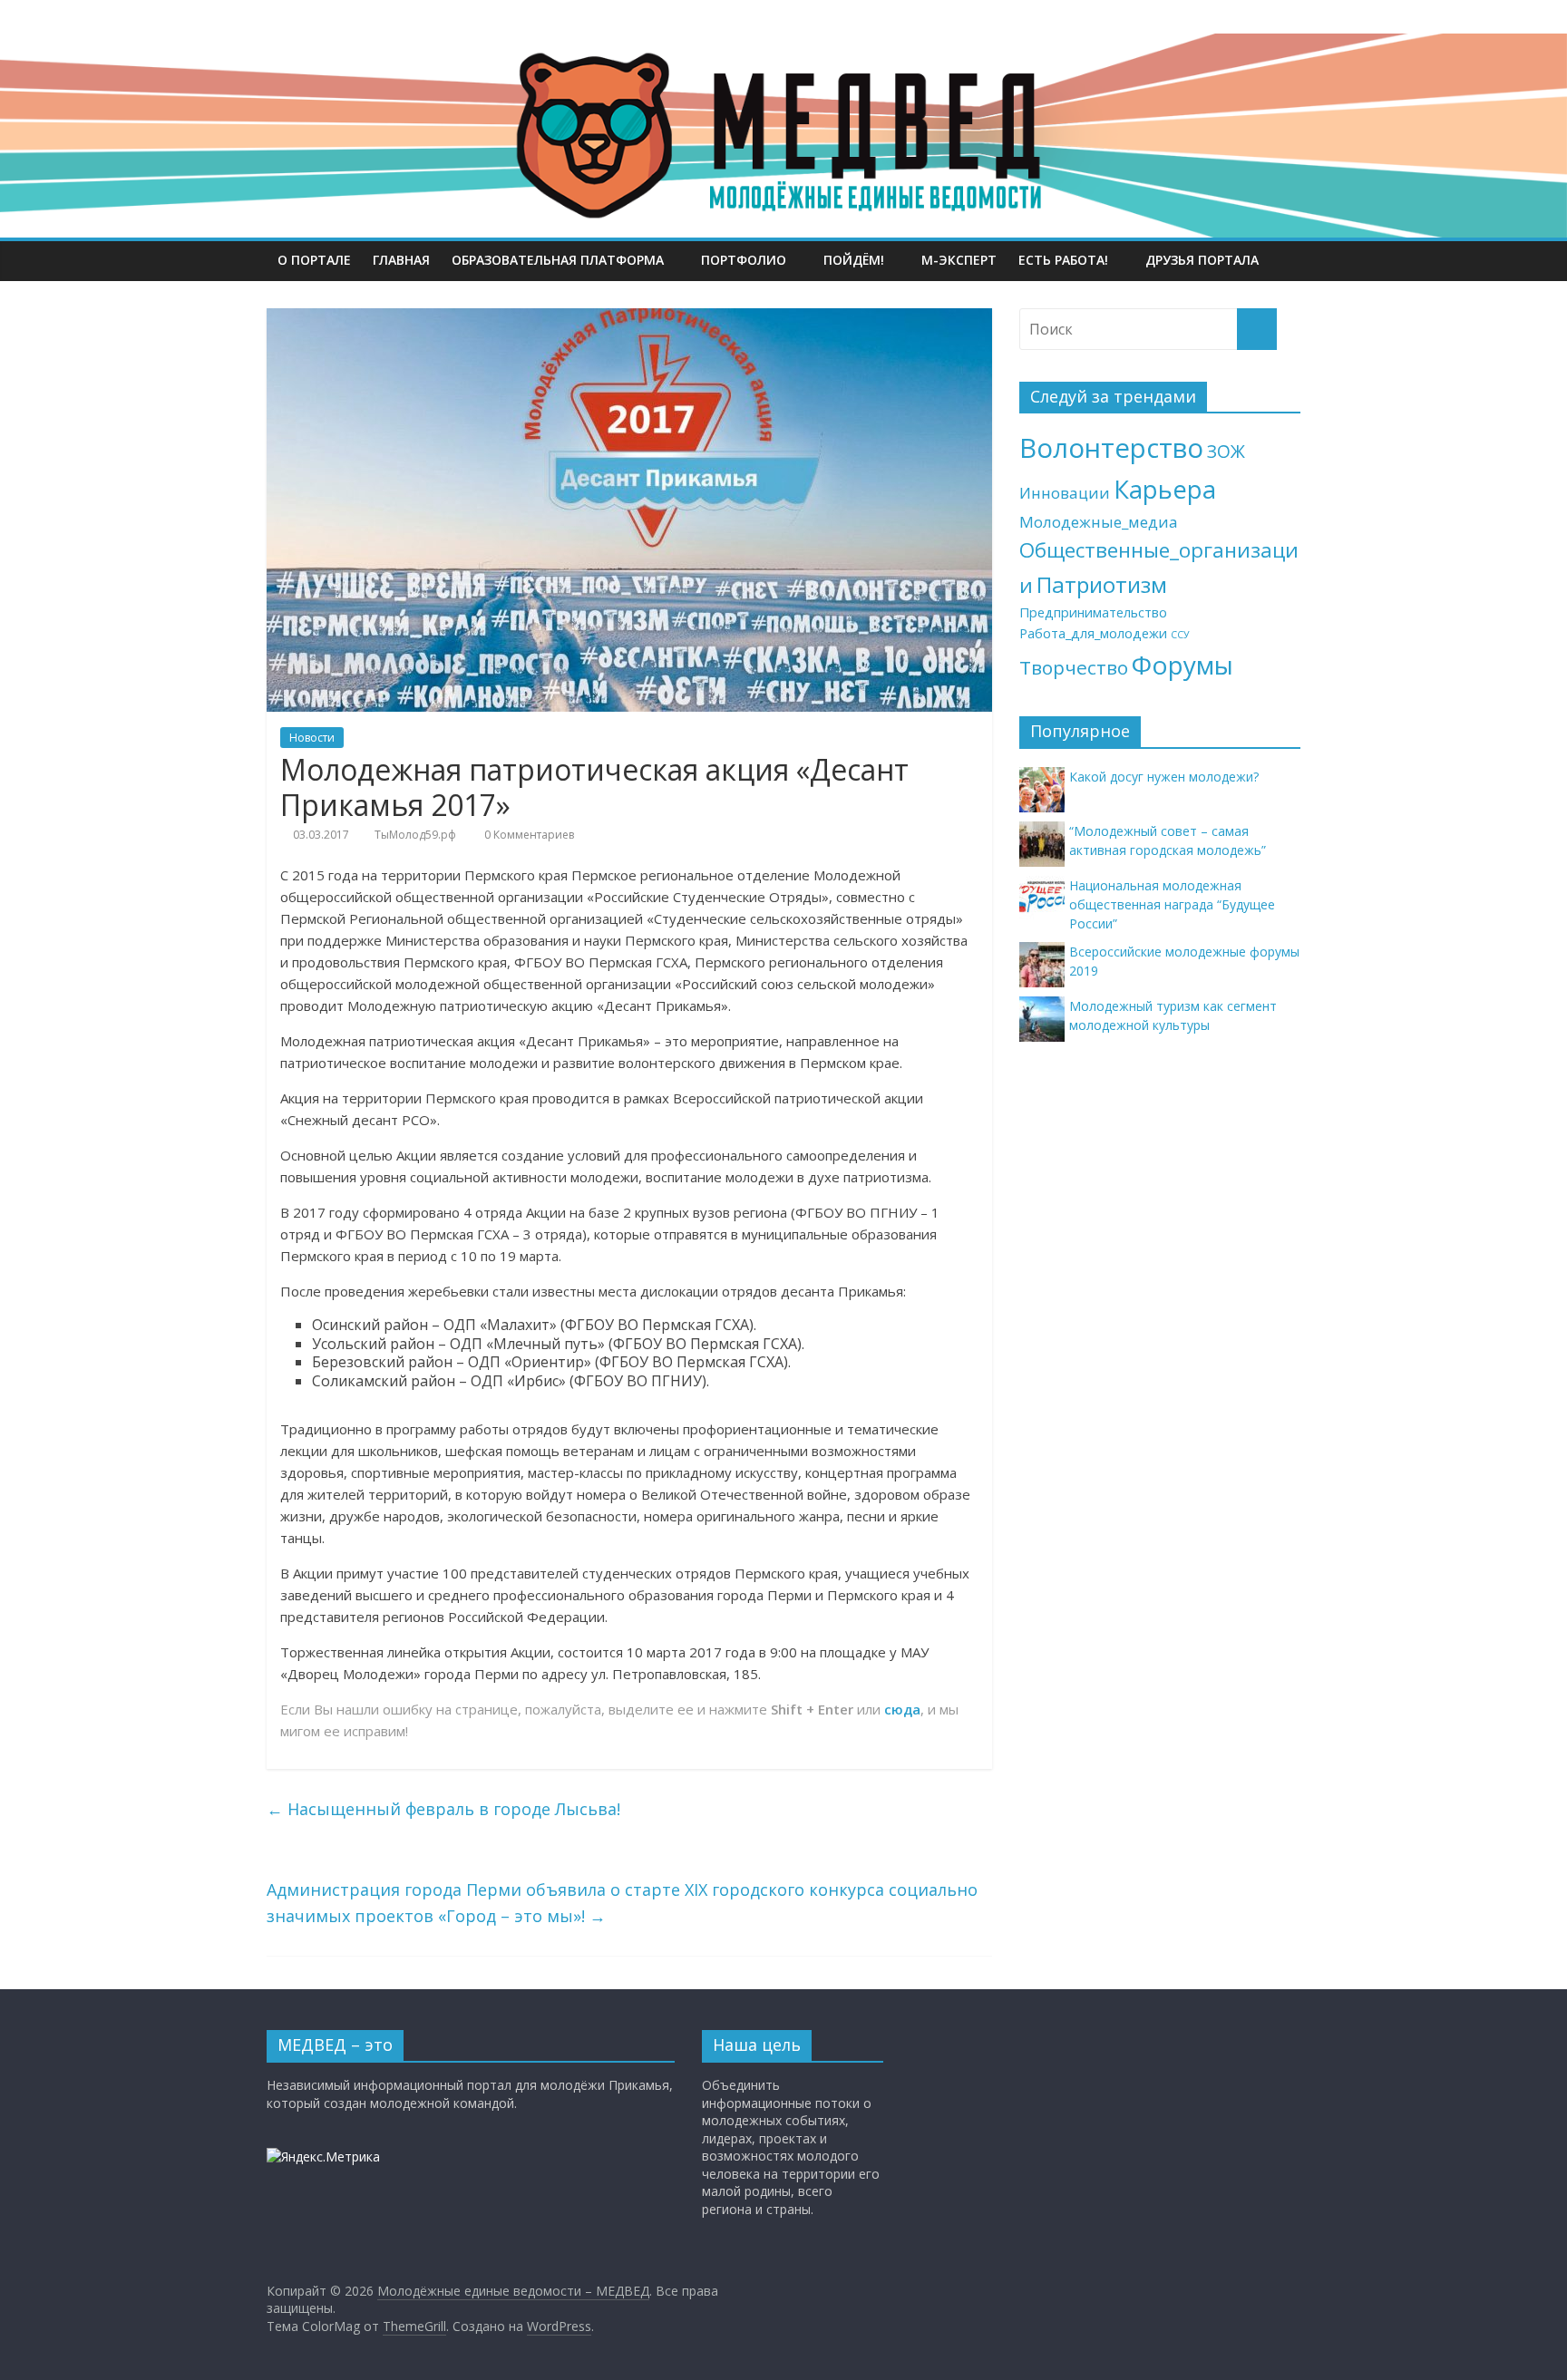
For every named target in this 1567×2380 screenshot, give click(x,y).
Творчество (1074, 667)
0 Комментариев (528, 835)
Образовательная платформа (558, 260)
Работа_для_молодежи (1093, 633)
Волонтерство (1111, 448)
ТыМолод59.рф (415, 835)
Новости (312, 738)
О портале (314, 260)
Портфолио (744, 260)
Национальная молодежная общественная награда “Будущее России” (1172, 904)
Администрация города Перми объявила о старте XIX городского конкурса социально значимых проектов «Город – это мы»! (622, 1903)
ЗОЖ (1226, 452)
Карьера (1165, 489)
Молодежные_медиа (1099, 522)
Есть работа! (1063, 260)
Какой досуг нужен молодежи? (1164, 777)
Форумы (1183, 665)
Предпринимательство (1093, 612)
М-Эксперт (959, 260)
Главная (401, 260)
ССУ (1180, 635)
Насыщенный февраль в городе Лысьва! (443, 1809)
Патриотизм (1102, 584)
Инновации (1065, 493)
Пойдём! (854, 260)
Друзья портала (1202, 260)
